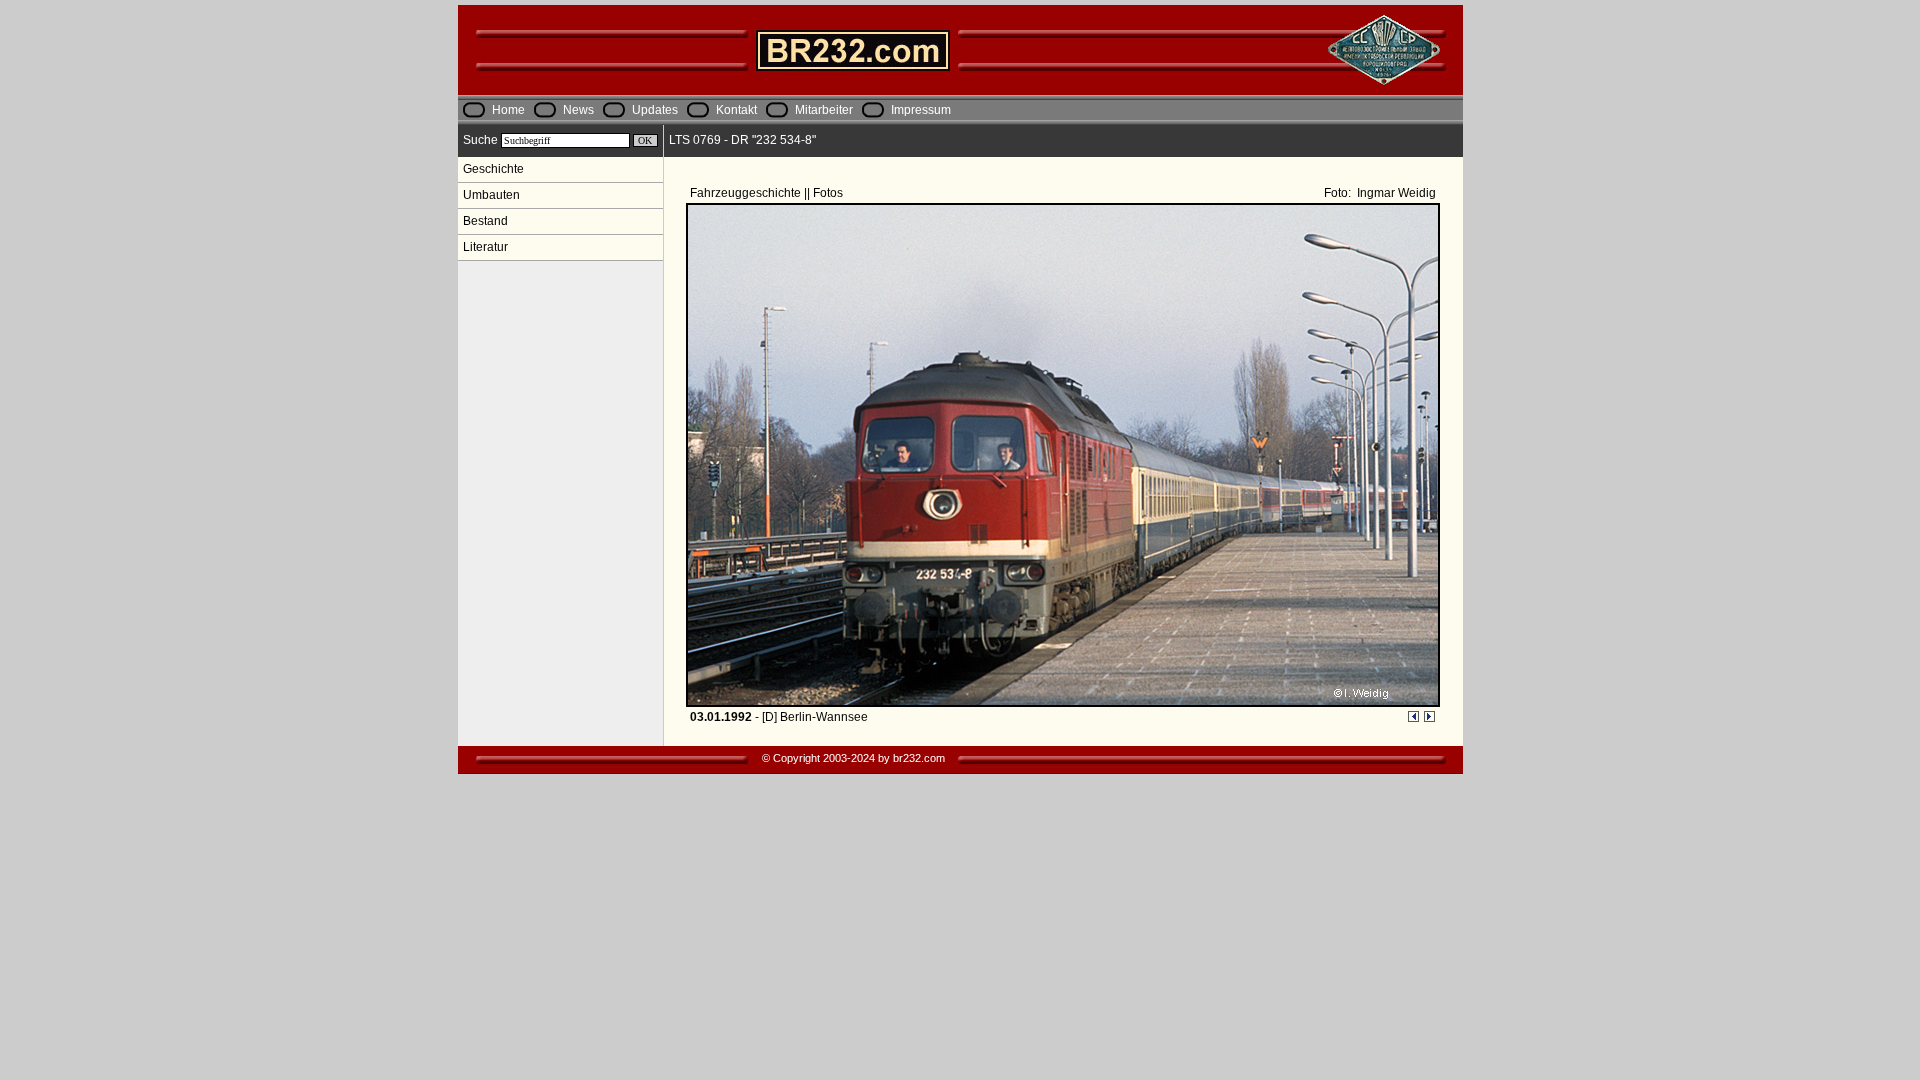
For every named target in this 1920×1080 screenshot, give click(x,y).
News (578, 110)
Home (508, 110)
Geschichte (493, 169)
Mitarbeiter (824, 110)
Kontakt (736, 110)
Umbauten (491, 195)
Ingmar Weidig (1395, 193)
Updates (655, 110)
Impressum (921, 110)
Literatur (485, 247)
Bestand (485, 221)
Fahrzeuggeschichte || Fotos (768, 193)
